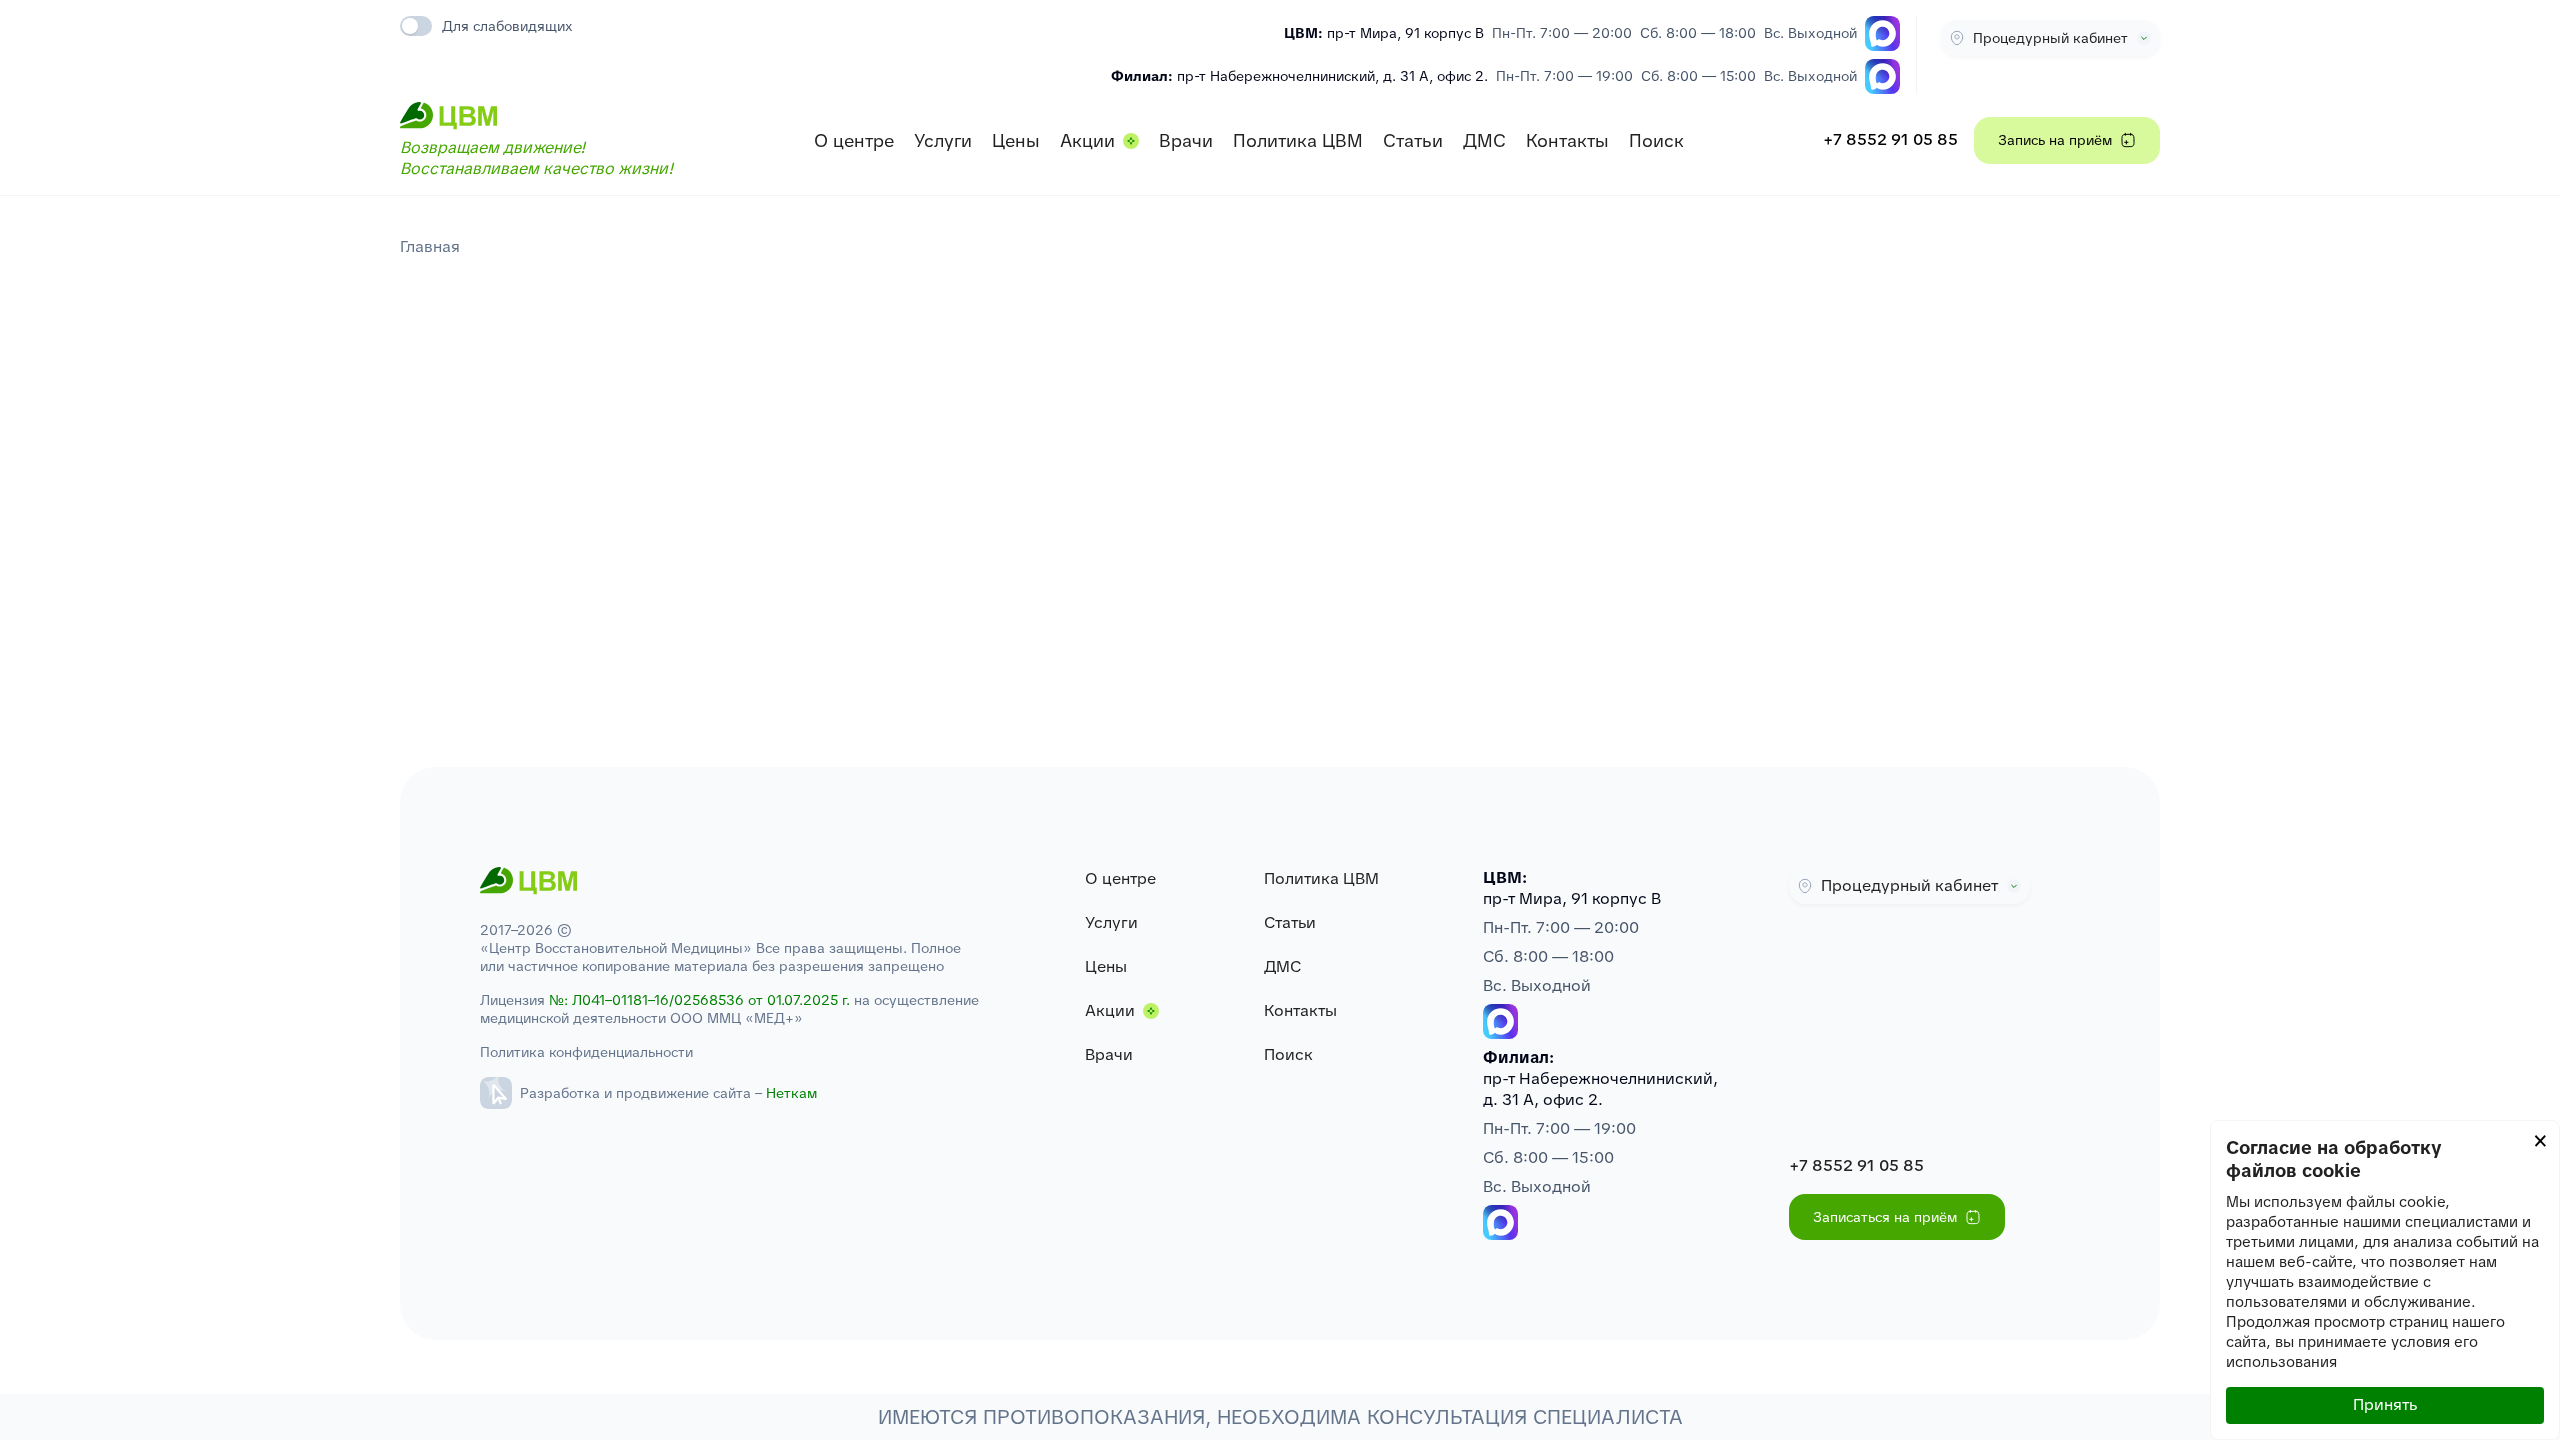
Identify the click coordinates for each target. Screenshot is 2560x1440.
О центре (854, 140)
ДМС (1484, 140)
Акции (1087, 140)
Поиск (1656, 140)
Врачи (1186, 140)
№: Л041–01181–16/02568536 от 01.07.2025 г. (699, 1000)
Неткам (791, 1093)
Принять (2385, 1404)
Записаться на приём (1885, 1217)
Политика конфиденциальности (586, 1052)
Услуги (943, 140)
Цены (1016, 140)
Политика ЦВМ (1298, 140)
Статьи (1413, 140)
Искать (1636, 88)
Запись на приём (2055, 140)
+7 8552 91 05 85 (1890, 139)
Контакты (1567, 140)
